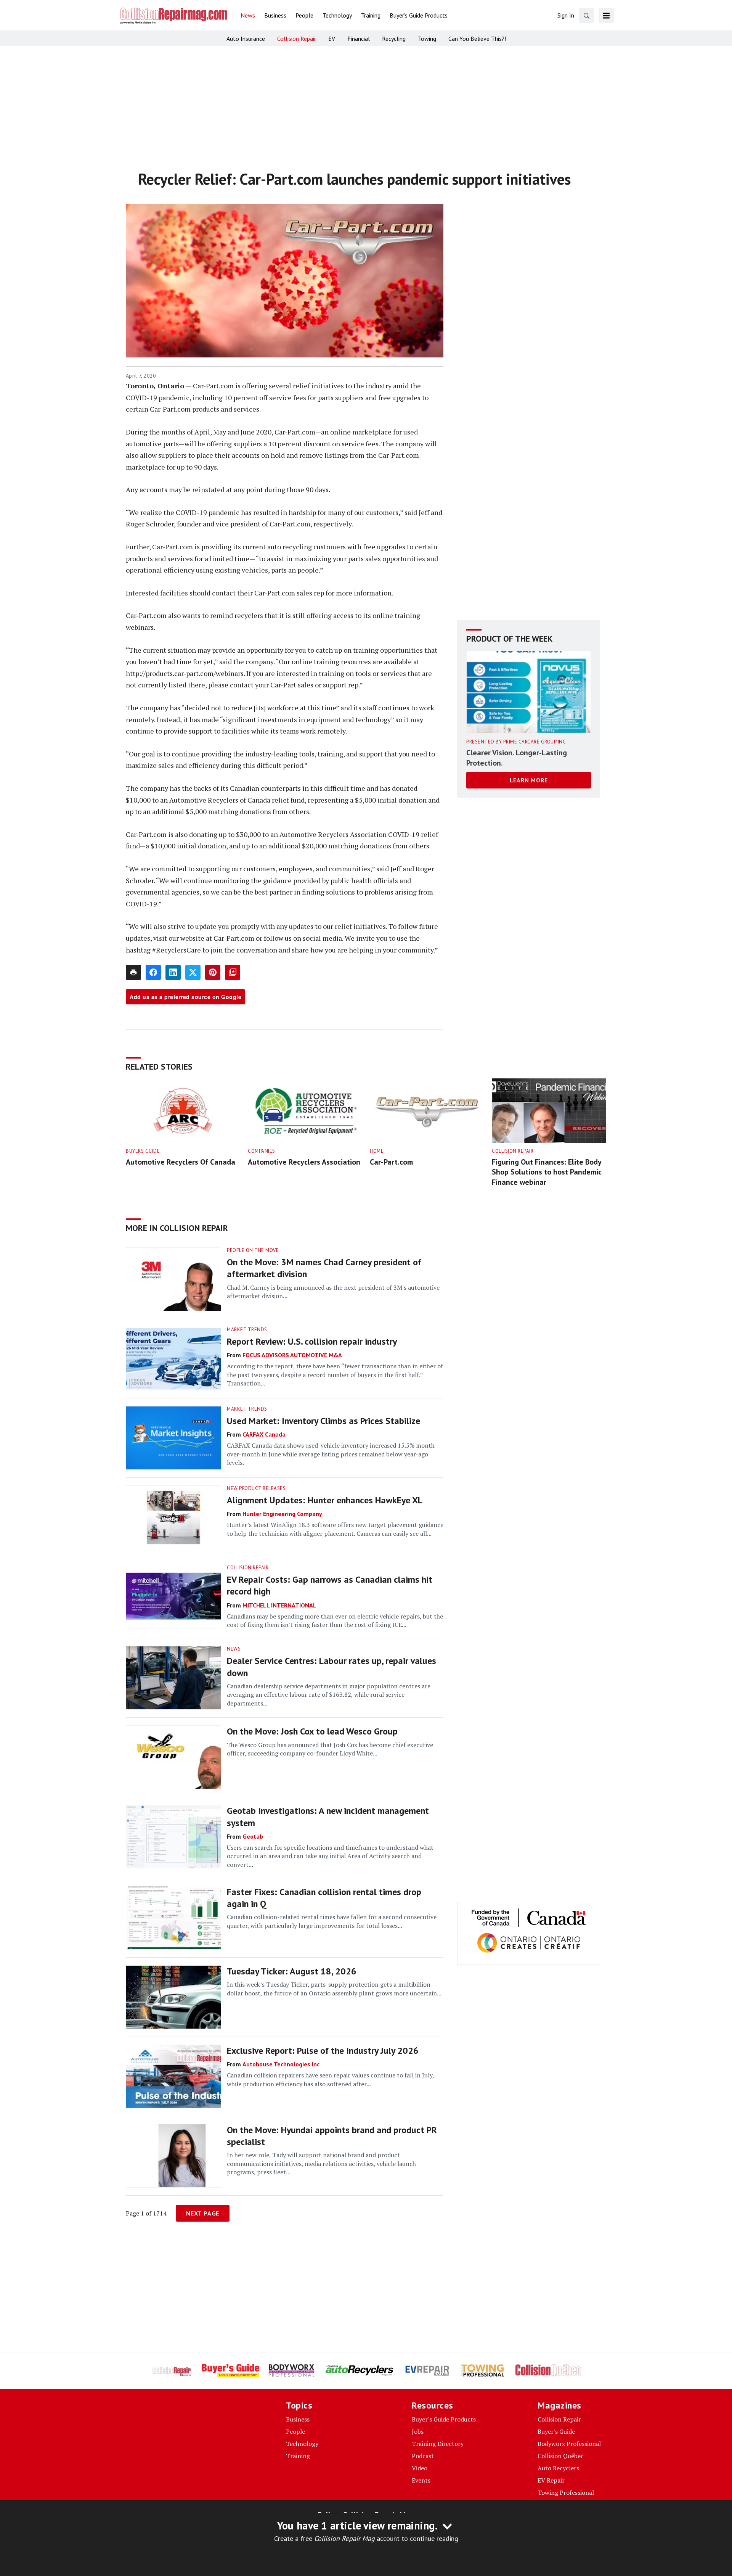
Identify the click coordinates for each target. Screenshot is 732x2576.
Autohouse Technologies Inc (281, 2064)
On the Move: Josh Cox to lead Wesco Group (312, 1731)
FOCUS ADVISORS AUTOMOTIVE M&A (292, 1355)
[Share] (153, 972)
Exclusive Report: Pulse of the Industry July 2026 (323, 2051)
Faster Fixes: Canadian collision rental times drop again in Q (324, 1898)
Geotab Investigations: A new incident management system (328, 1817)
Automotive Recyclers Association (304, 1162)
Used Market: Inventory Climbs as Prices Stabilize (323, 1421)
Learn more (529, 780)
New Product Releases (256, 1488)
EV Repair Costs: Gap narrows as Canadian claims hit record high (330, 1585)
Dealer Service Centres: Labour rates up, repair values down (331, 1667)
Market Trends (247, 1330)
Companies (262, 1151)
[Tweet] (193, 972)
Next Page (203, 2213)
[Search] (586, 15)
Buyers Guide (143, 1151)
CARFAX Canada (264, 1434)
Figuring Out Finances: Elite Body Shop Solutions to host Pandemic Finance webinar (547, 1172)
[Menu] (606, 15)
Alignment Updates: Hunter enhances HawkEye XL (325, 1500)
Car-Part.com (391, 1162)
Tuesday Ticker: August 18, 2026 (292, 1971)
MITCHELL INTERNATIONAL (279, 1605)
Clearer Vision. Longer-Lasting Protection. (517, 758)
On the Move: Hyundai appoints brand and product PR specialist (332, 2136)
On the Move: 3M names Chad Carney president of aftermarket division (324, 1268)
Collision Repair (513, 1151)
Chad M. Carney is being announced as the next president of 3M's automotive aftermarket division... (333, 1292)
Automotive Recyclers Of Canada (181, 1162)
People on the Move (253, 1250)
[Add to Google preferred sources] (233, 972)
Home (377, 1151)
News (234, 1649)
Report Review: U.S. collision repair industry (312, 1341)
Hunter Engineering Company (282, 1514)
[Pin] (213, 972)
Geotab (253, 1836)
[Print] (133, 972)
